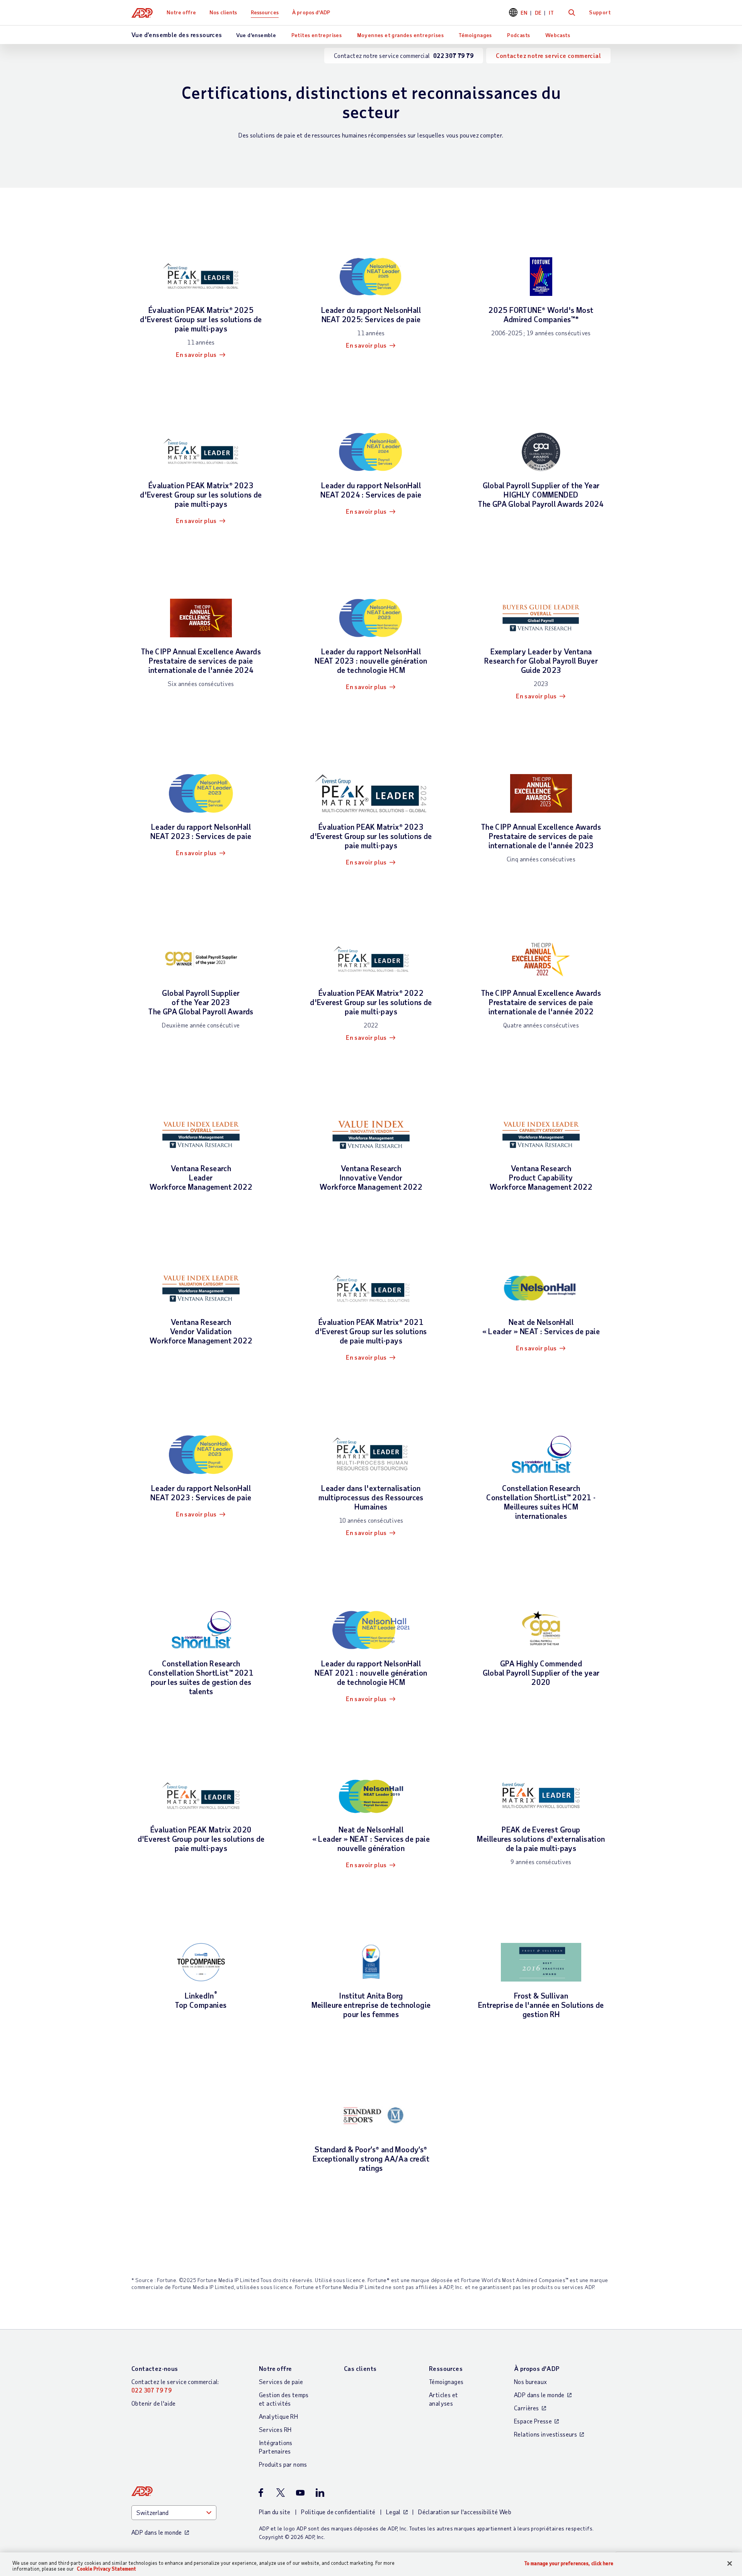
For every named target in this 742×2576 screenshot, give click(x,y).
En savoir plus (196, 354)
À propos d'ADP (311, 12)
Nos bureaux (530, 2382)
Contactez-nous (155, 2368)
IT (551, 13)
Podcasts (518, 35)
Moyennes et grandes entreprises (400, 35)
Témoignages (475, 35)
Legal (393, 2512)
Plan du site (275, 2512)
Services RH (275, 2429)
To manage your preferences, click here (569, 2563)
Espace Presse (533, 2421)
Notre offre (181, 12)
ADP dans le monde (539, 2395)
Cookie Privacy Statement (106, 2569)
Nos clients (223, 12)
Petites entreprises (317, 35)
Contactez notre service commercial (548, 55)
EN (524, 13)
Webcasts (558, 35)
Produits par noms (283, 2464)
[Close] (730, 2564)
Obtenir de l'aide (154, 2403)
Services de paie (281, 2382)
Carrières (527, 2408)
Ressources (265, 12)
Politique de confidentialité (338, 2512)
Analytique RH (278, 2416)
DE (538, 13)
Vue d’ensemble (256, 35)
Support (600, 12)
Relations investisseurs (545, 2434)
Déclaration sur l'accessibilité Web (465, 2512)
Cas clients (360, 2368)
